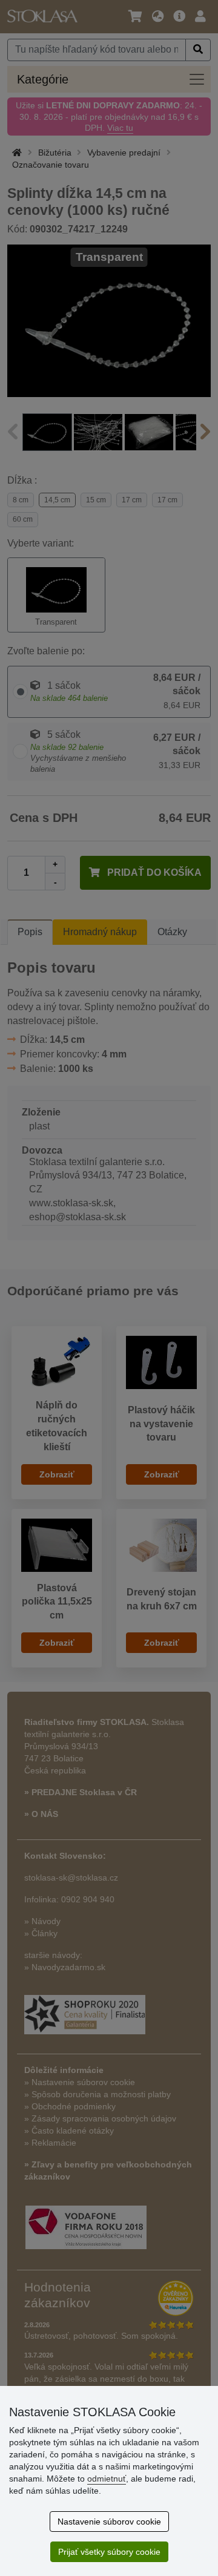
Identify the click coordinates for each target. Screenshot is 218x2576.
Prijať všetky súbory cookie (109, 2552)
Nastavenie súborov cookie (109, 2522)
